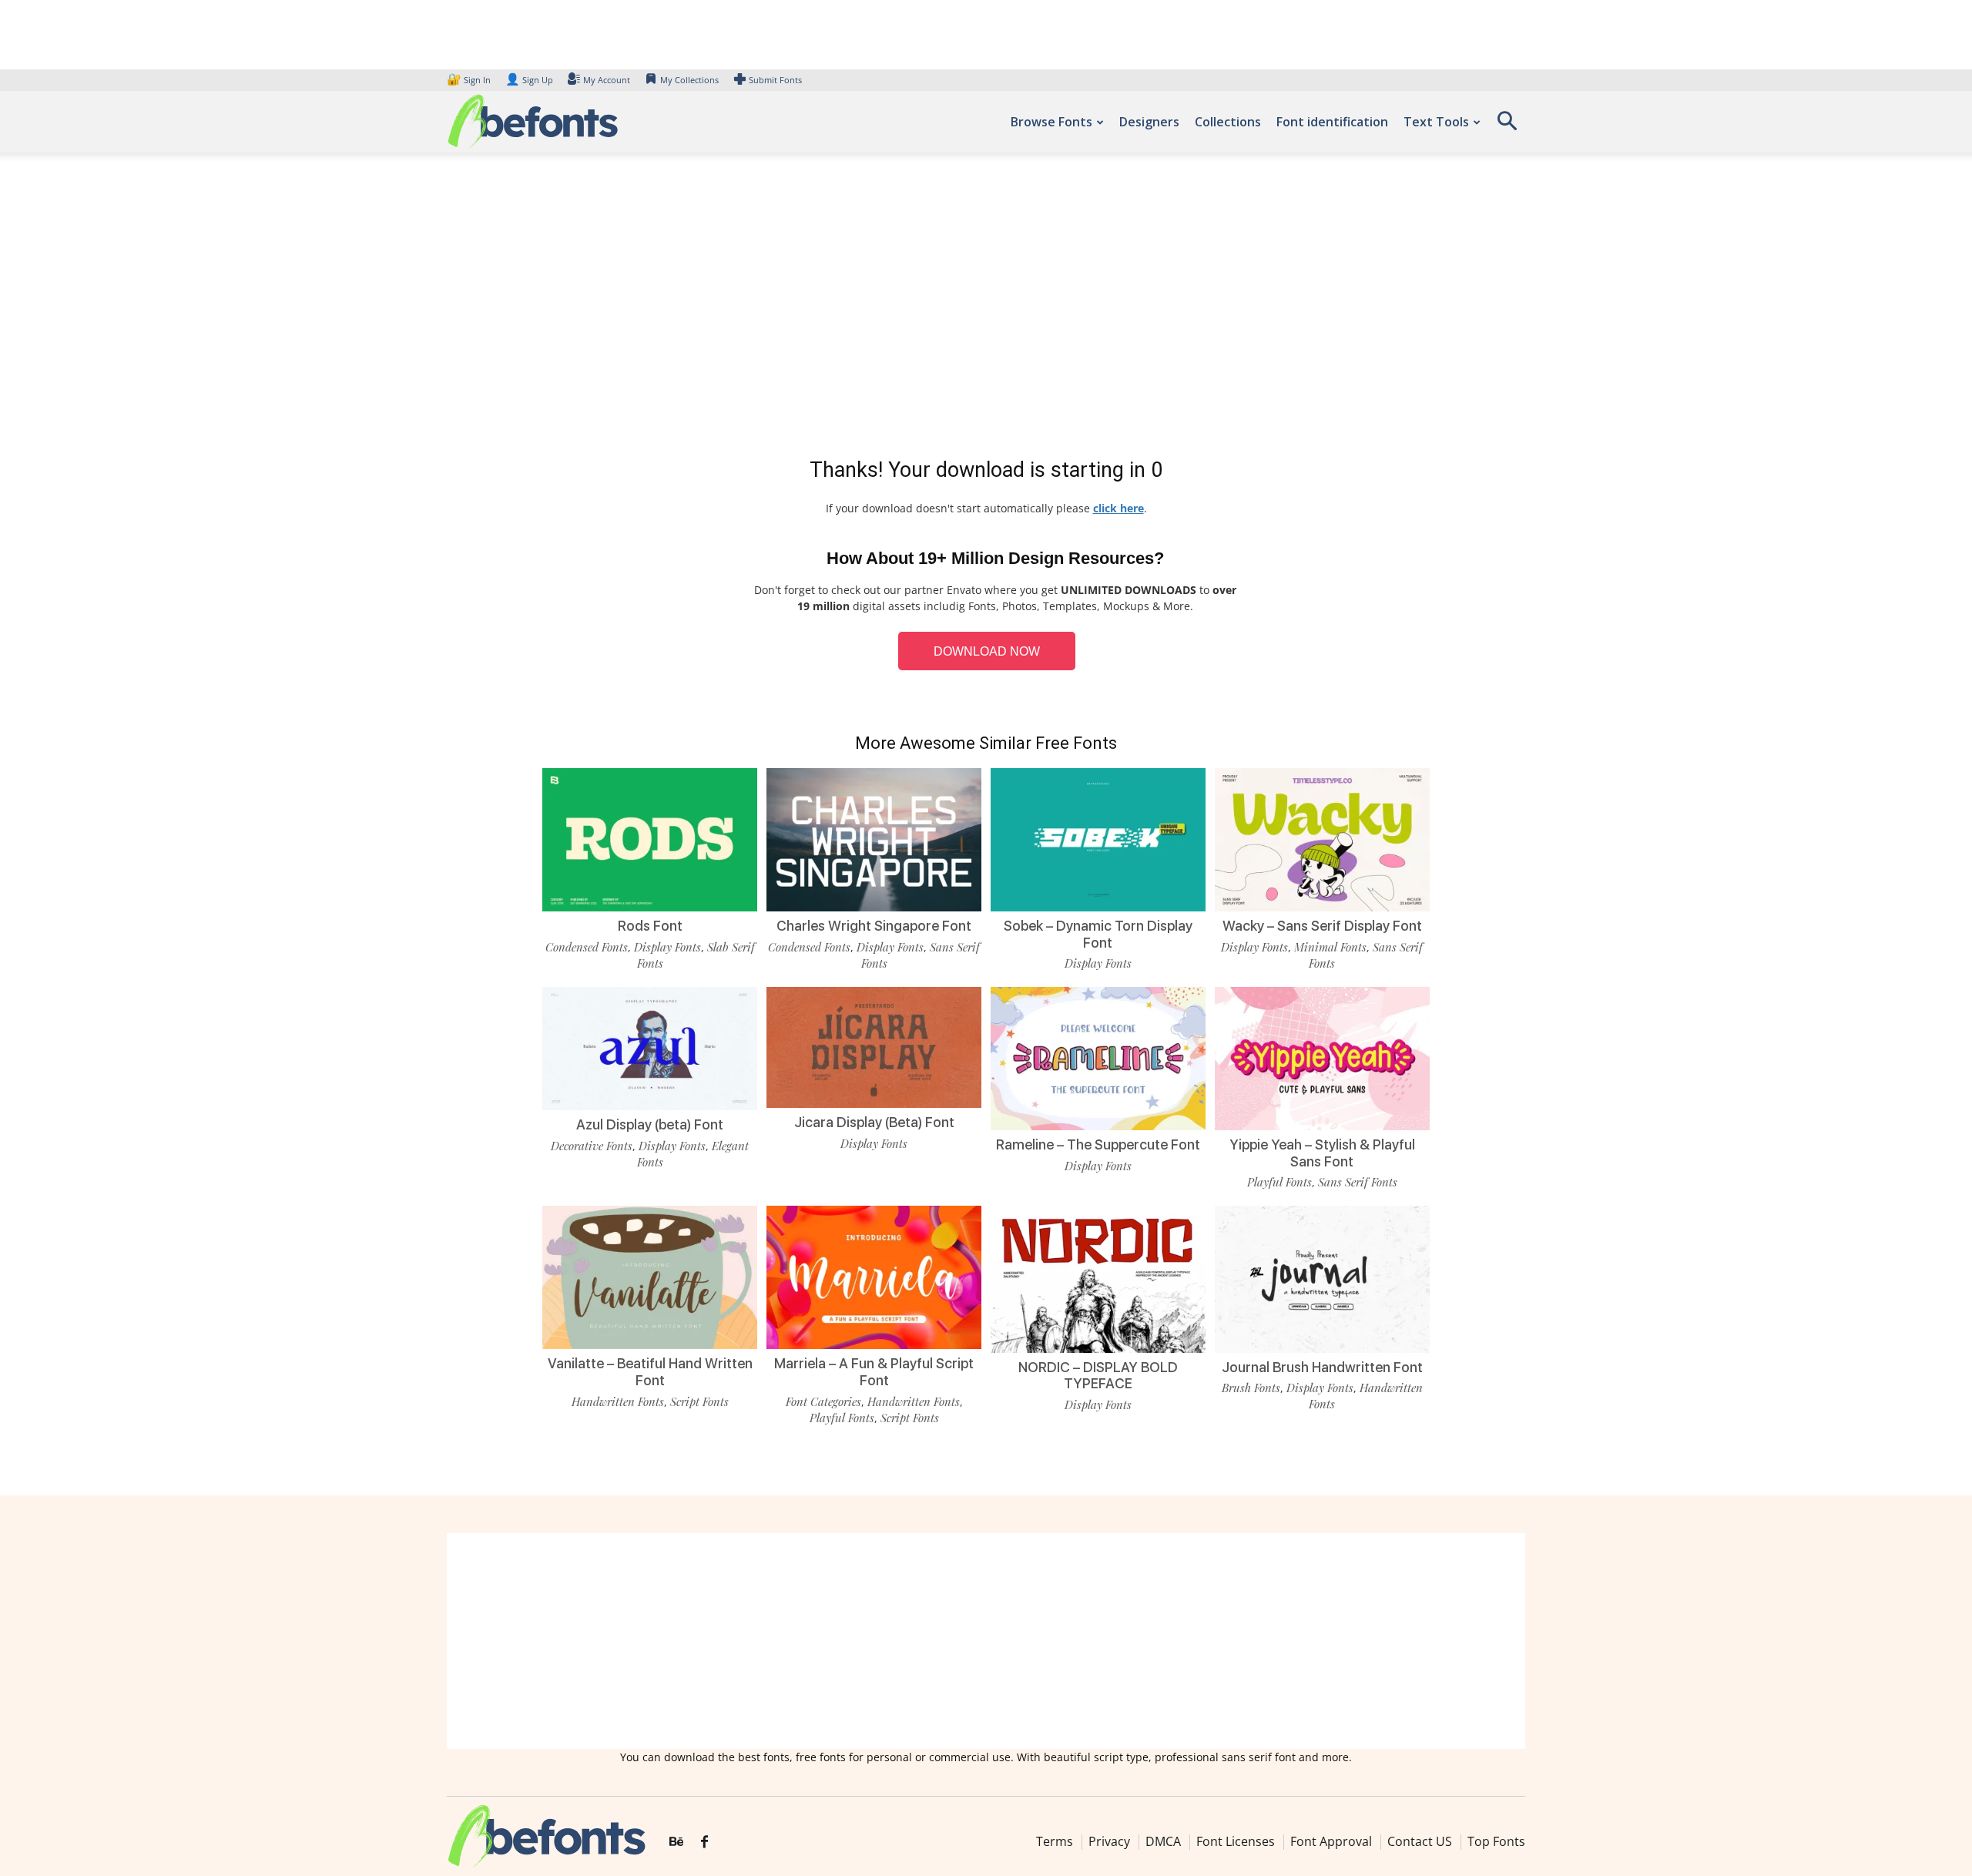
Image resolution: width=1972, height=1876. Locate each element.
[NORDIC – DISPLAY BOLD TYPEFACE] (1098, 1278)
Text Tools (1436, 122)
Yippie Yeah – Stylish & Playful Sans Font (1322, 1153)
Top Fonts (1496, 1841)
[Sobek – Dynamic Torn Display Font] (1098, 839)
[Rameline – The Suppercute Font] (1098, 1057)
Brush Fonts (1251, 1388)
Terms (1055, 1841)
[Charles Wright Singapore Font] (874, 839)
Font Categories (823, 1401)
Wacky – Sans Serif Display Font (1322, 926)
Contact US (1420, 1841)
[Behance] (676, 1842)
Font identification (1332, 122)
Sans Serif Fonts (1358, 1182)
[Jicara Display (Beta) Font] (874, 1046)
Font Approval (1331, 1841)
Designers (1149, 122)
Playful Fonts (1279, 1182)
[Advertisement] (986, 308)
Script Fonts (699, 1401)
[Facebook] (704, 1842)
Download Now (987, 651)
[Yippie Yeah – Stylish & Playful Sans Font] (1322, 1057)
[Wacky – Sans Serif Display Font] (1322, 839)
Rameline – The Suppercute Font (1098, 1144)
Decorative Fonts (592, 1146)
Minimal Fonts (1330, 947)
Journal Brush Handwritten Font (1322, 1367)
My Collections (689, 80)
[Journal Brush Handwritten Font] (1322, 1278)
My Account (607, 80)
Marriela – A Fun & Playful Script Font (874, 1372)
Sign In (470, 80)
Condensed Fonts (587, 947)
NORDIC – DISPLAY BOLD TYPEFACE (1098, 1376)
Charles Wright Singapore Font (874, 926)
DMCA (1163, 1841)
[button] (1507, 126)
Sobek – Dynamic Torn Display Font (1098, 934)
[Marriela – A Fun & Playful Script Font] (874, 1276)
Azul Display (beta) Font (650, 1124)
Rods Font (650, 926)
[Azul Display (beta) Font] (650, 1047)
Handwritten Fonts (618, 1401)
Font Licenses (1236, 1841)
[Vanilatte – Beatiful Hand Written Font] (650, 1276)
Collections (1228, 122)
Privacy (1109, 1841)
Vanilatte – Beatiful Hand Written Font (650, 1372)
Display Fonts (667, 947)
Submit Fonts (775, 80)
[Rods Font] (650, 839)
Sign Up (529, 80)
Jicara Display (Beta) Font (874, 1122)
